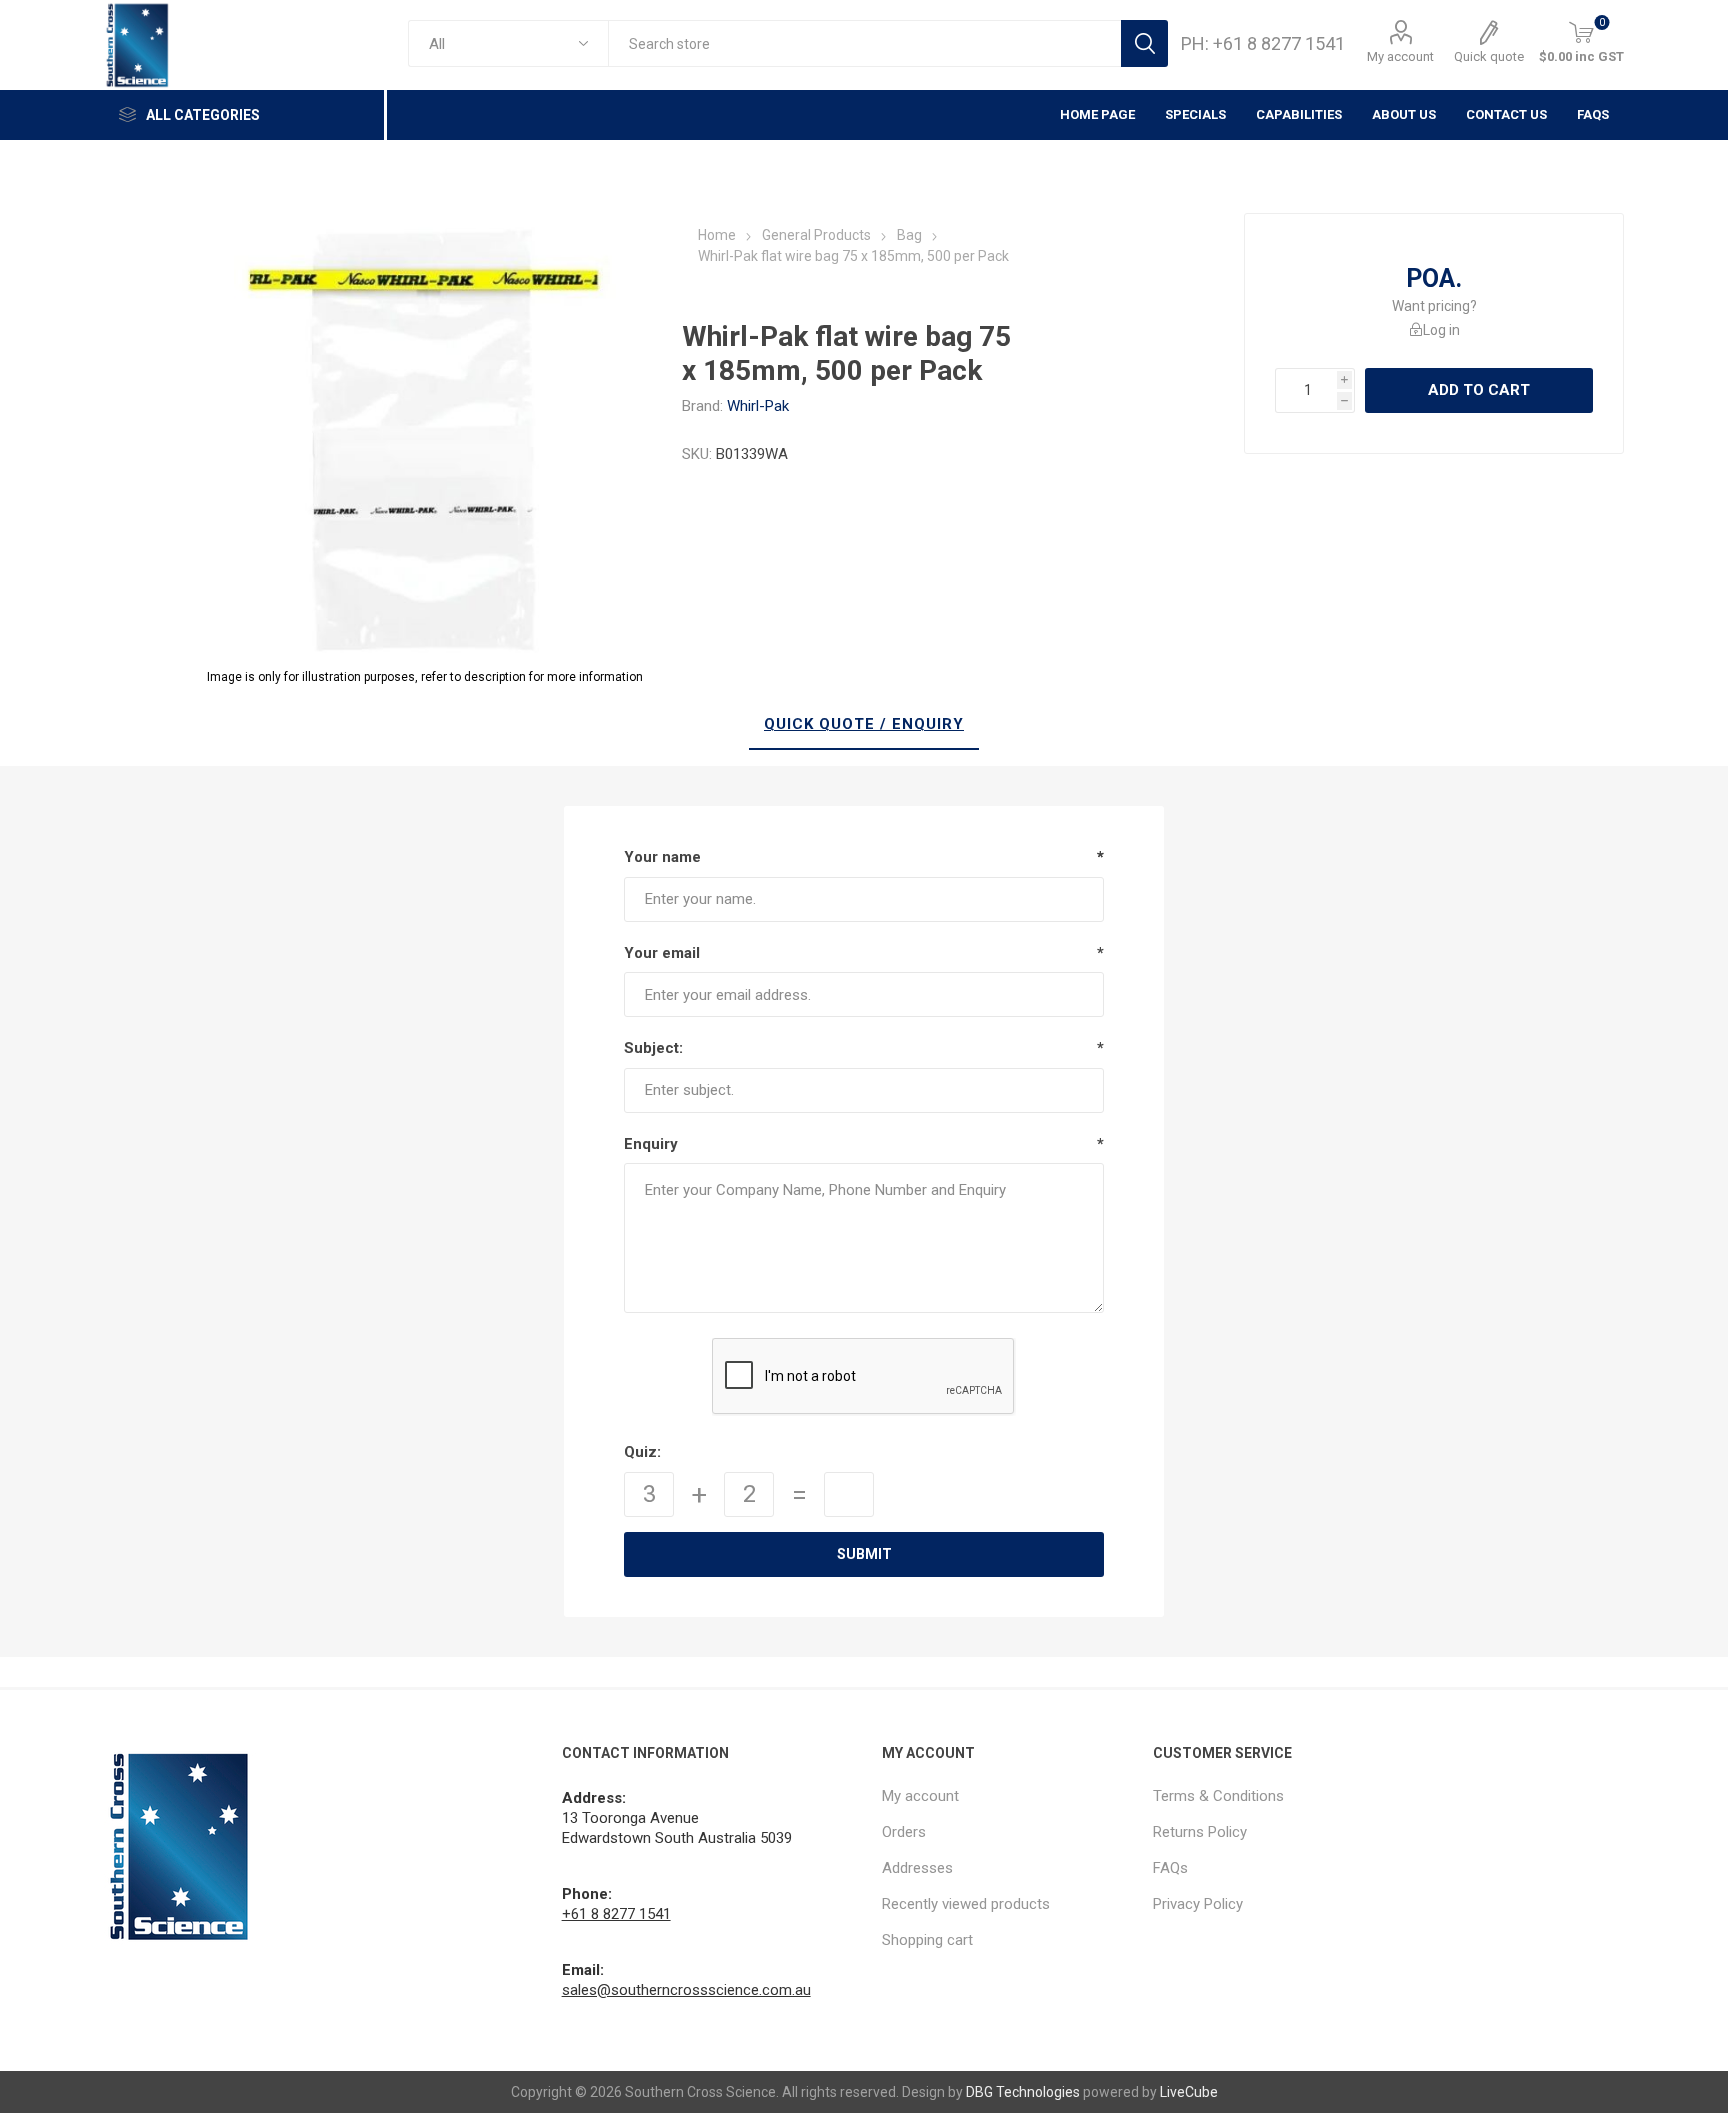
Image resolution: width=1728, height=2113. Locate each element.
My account (1400, 56)
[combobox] (864, 43)
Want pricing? (1434, 306)
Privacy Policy (1198, 1904)
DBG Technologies (1023, 2092)
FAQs (1593, 114)
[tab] (864, 725)
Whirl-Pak (758, 406)
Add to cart (1479, 390)
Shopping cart (927, 1940)
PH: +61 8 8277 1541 (1263, 43)
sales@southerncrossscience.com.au (686, 1990)
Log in (1441, 330)
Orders (904, 1832)
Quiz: (642, 1452)
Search (1144, 43)
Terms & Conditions (1218, 1796)
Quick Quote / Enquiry (864, 724)
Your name (662, 857)
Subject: (653, 1048)
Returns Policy (1200, 1832)
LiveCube (1189, 2092)
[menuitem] (1007, 1796)
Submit (864, 1554)
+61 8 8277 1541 (616, 1914)
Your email (662, 953)
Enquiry (651, 1144)
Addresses (917, 1868)
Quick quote (1489, 56)
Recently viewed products (966, 1904)
